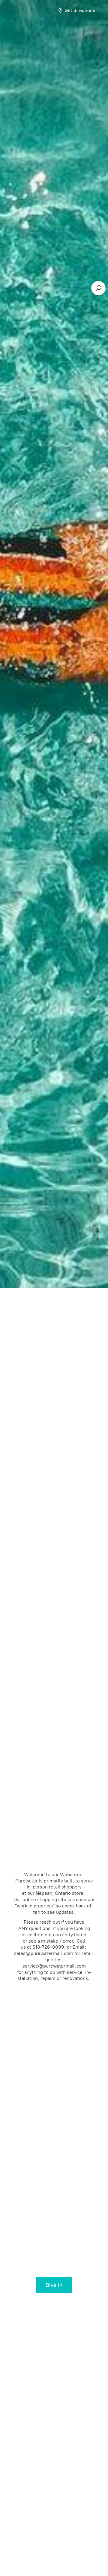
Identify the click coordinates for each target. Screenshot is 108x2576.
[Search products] (98, 288)
